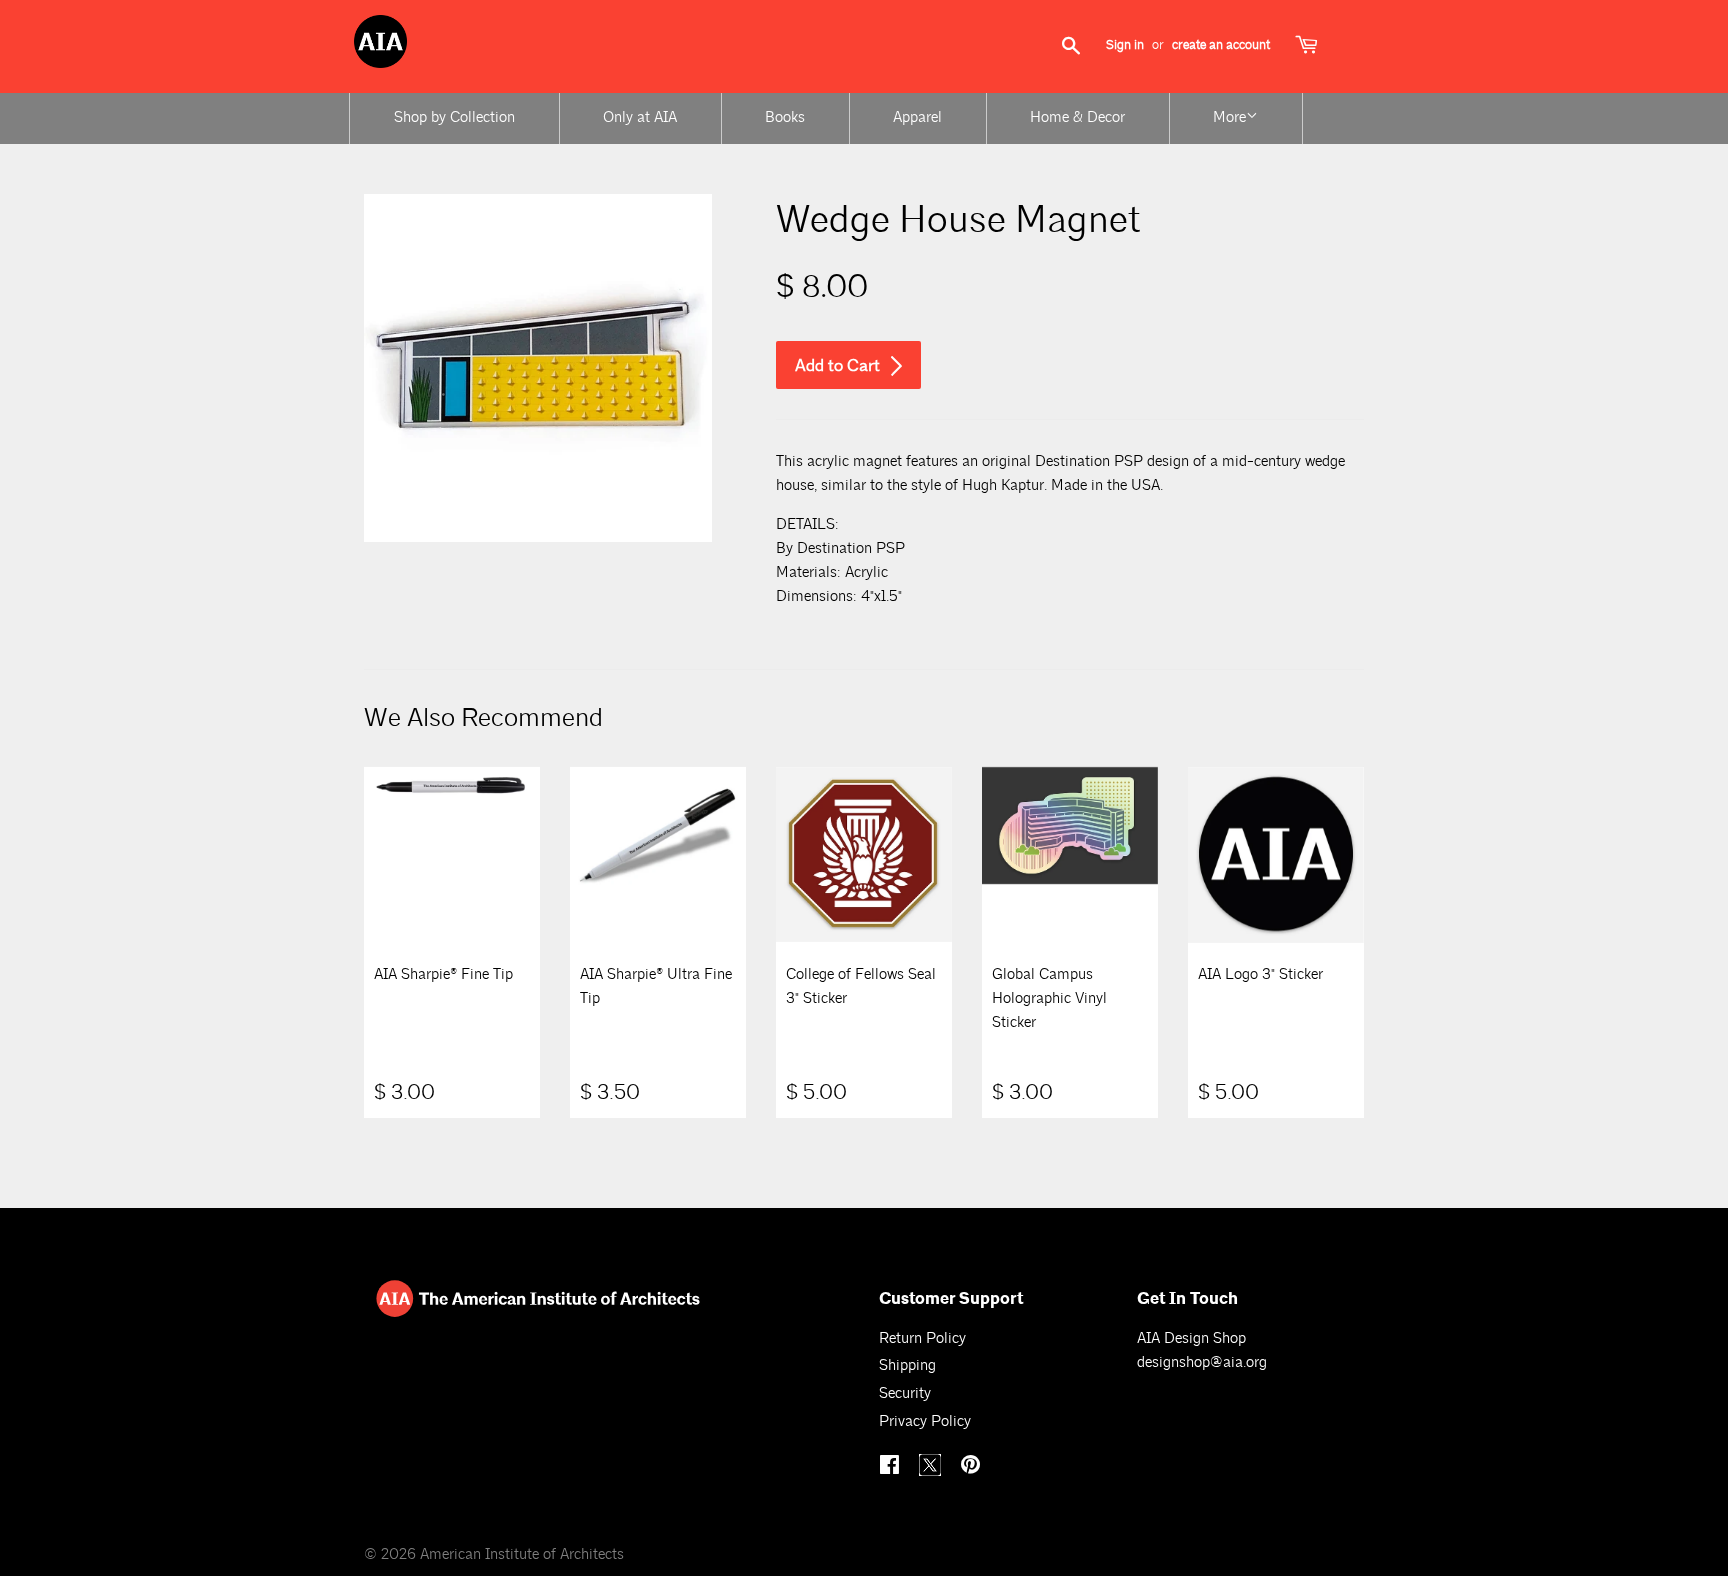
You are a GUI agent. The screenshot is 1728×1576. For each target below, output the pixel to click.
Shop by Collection (454, 117)
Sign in (1125, 45)
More (1229, 117)
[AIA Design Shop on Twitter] (932, 1471)
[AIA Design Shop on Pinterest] (973, 1467)
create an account (1221, 45)
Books (785, 117)
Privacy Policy (925, 1421)
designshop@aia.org (1202, 1362)
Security (905, 1393)
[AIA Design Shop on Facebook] (892, 1467)
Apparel (917, 117)
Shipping (907, 1365)
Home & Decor (1077, 117)
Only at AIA (640, 117)
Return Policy (922, 1338)
